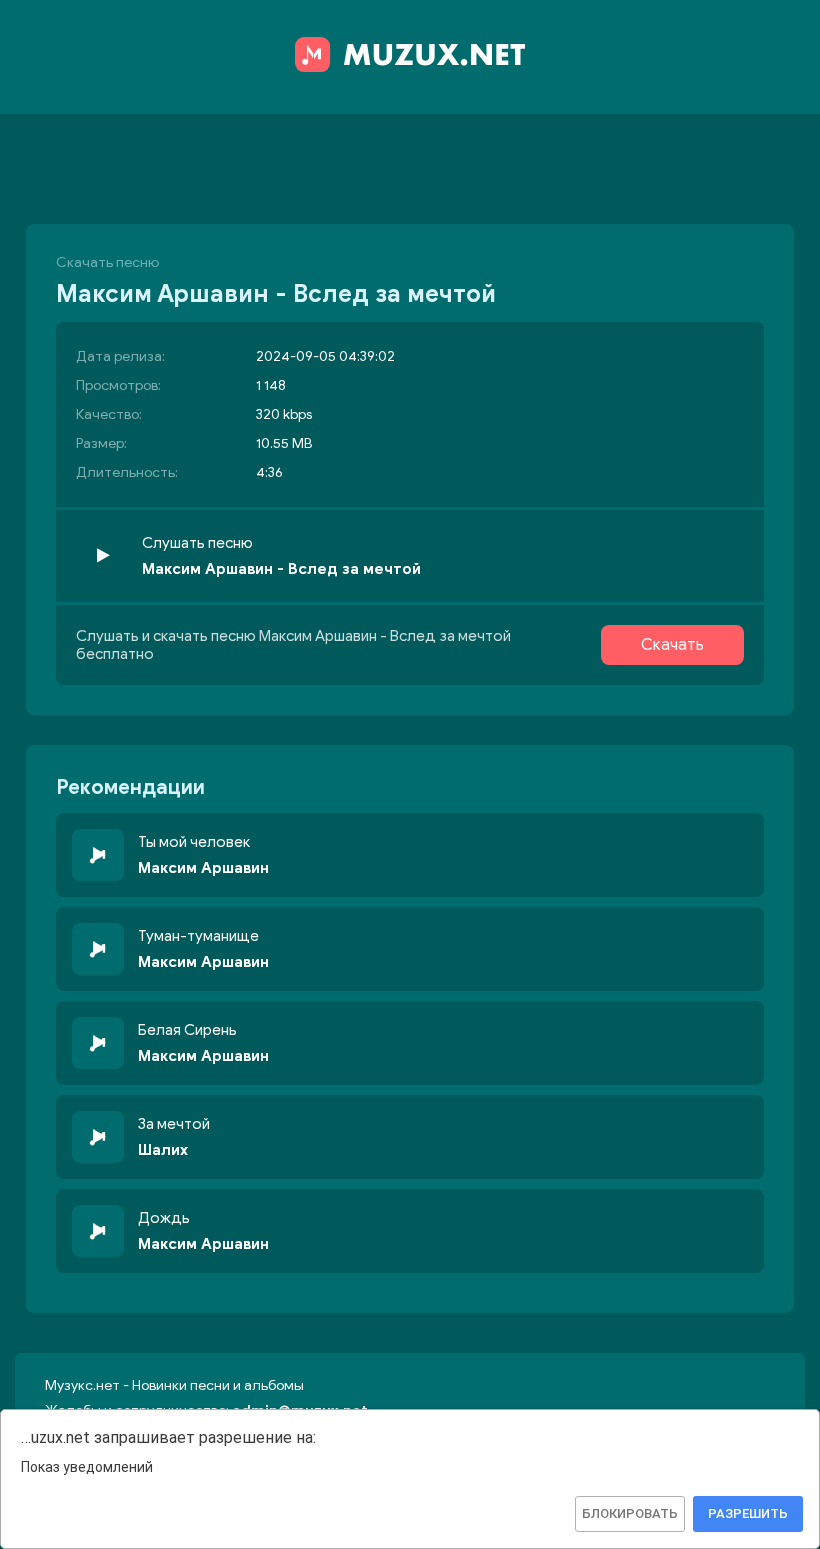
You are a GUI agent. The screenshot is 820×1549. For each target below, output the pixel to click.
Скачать (672, 645)
